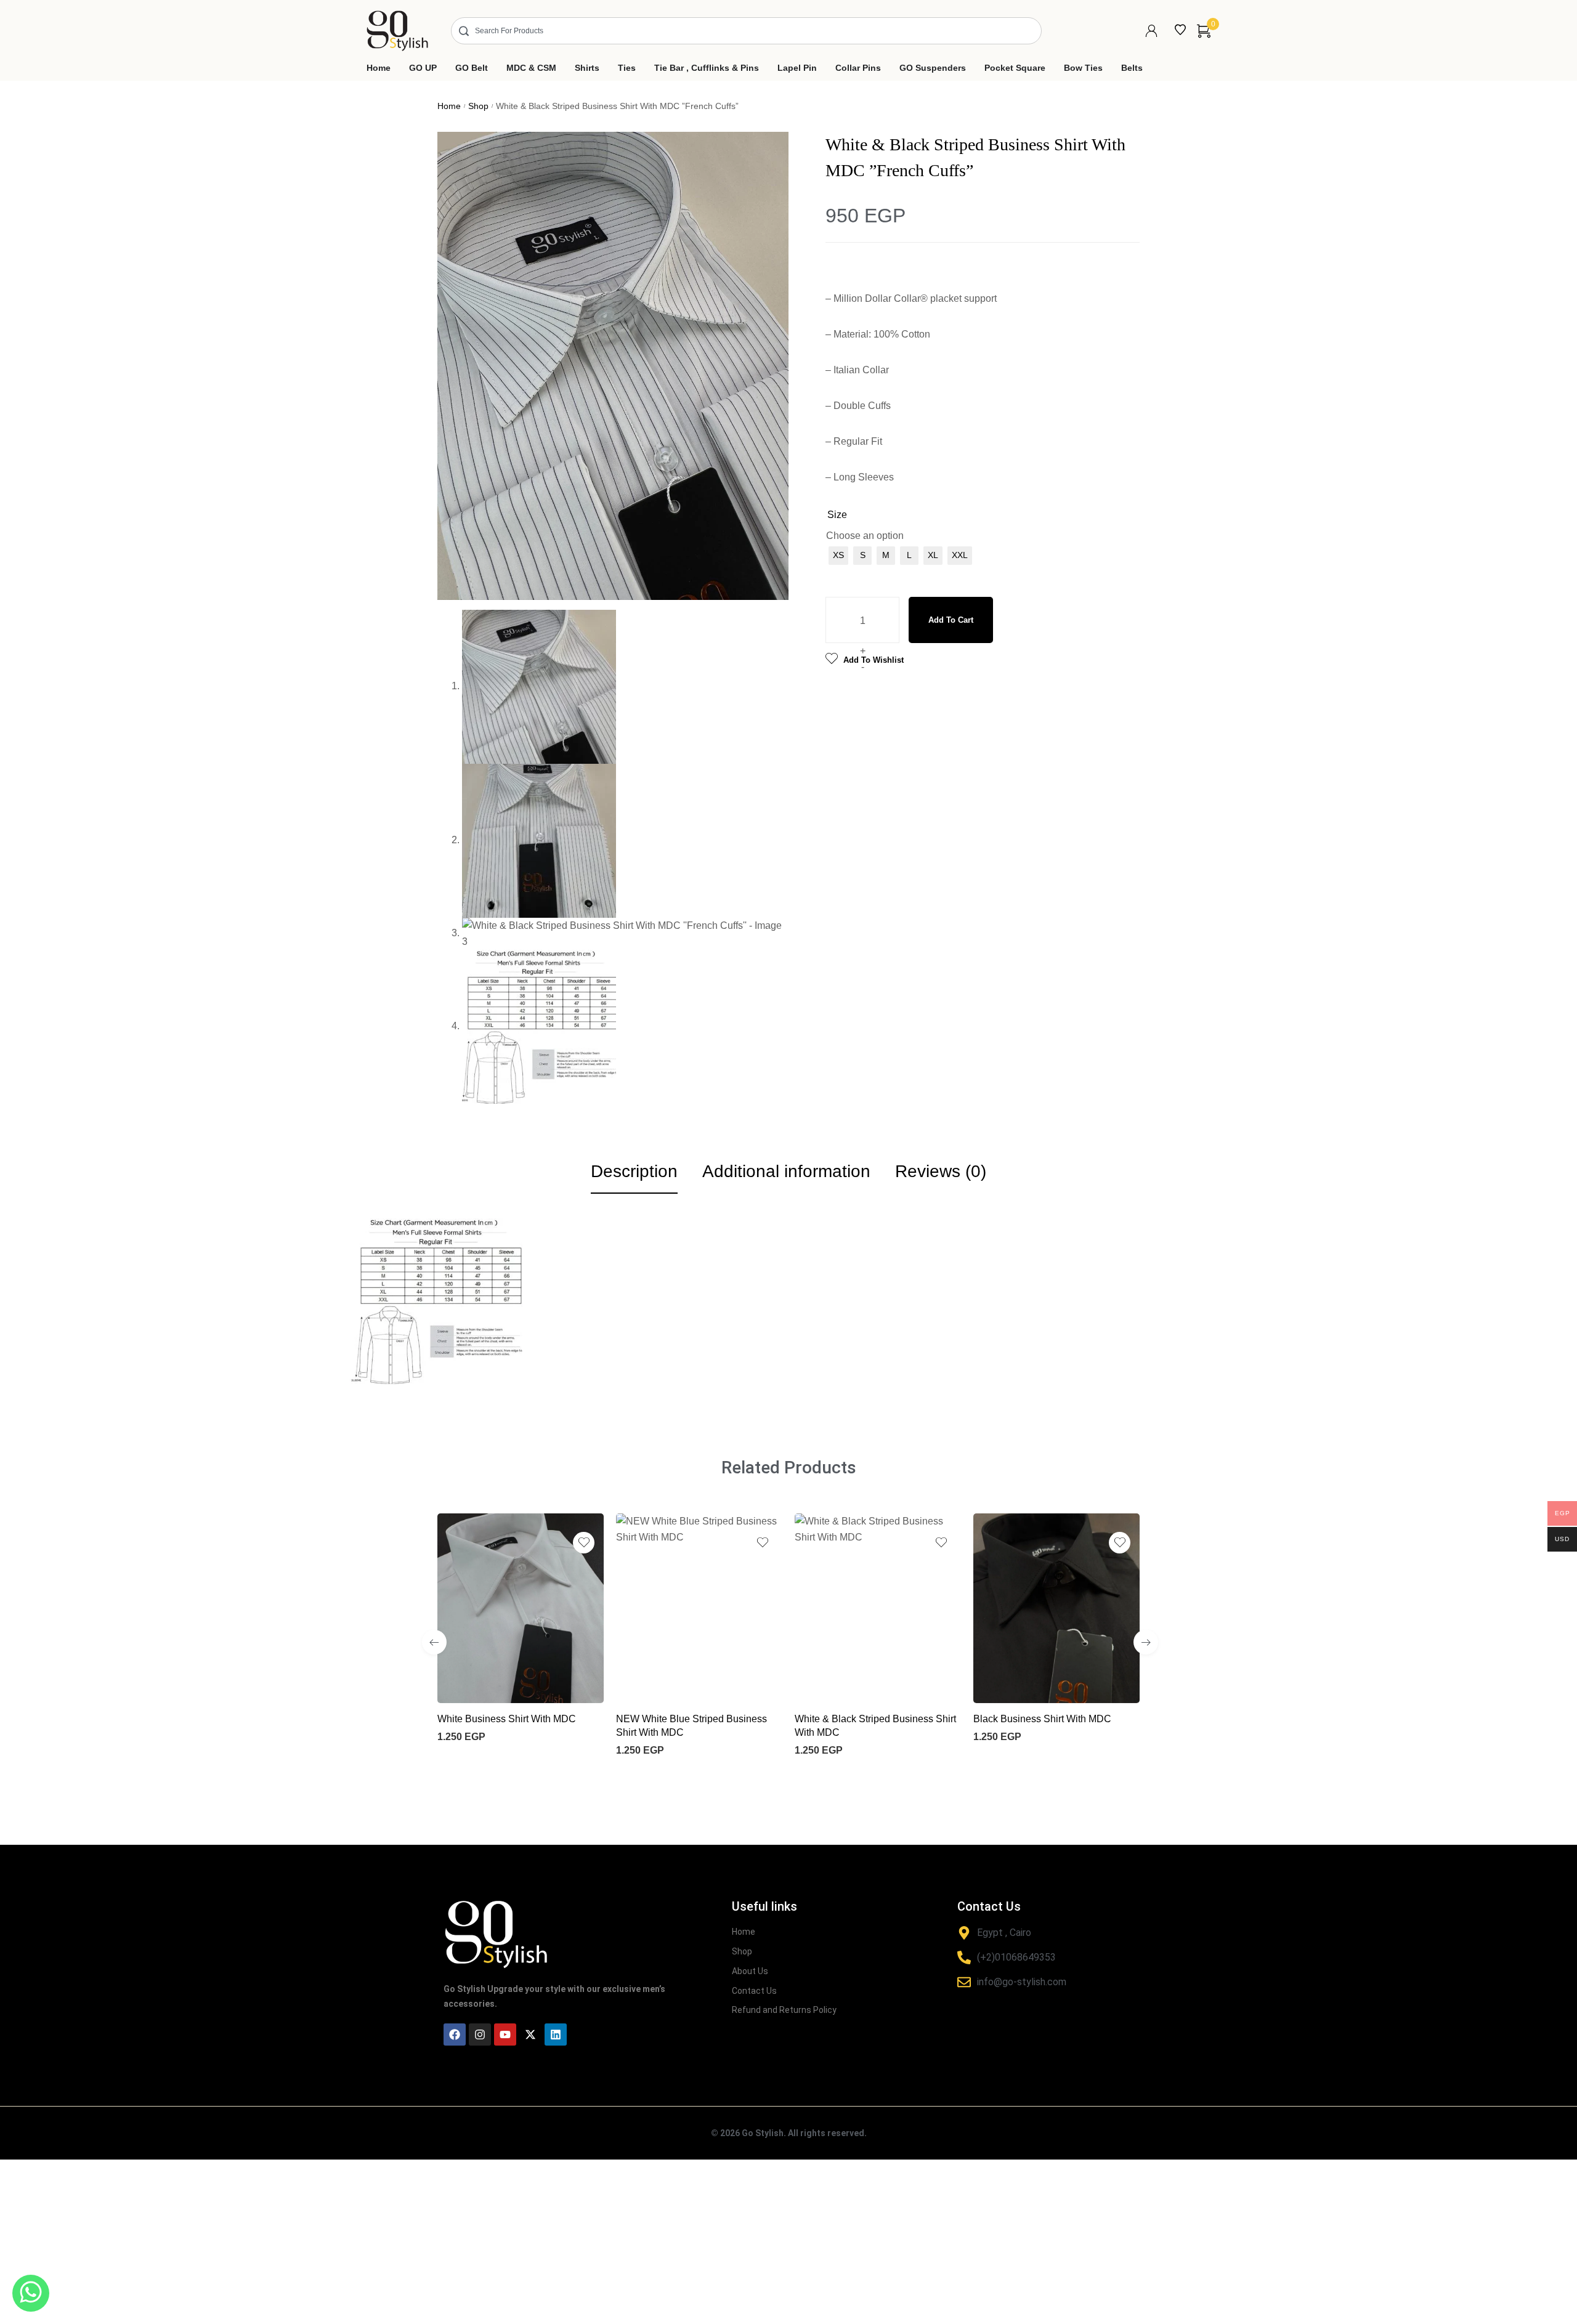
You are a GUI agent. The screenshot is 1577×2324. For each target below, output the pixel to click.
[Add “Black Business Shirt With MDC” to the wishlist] (1120, 1543)
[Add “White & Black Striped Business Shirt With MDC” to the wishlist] (941, 1543)
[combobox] (746, 31)
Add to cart (951, 620)
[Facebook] (455, 2035)
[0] (1204, 31)
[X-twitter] (530, 2035)
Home (449, 106)
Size (837, 515)
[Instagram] (480, 2035)
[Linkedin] (556, 2035)
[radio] (838, 556)
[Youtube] (505, 2035)
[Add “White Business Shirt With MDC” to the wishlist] (584, 1543)
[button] (434, 1642)
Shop (478, 106)
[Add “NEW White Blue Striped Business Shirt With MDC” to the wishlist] (762, 1543)
